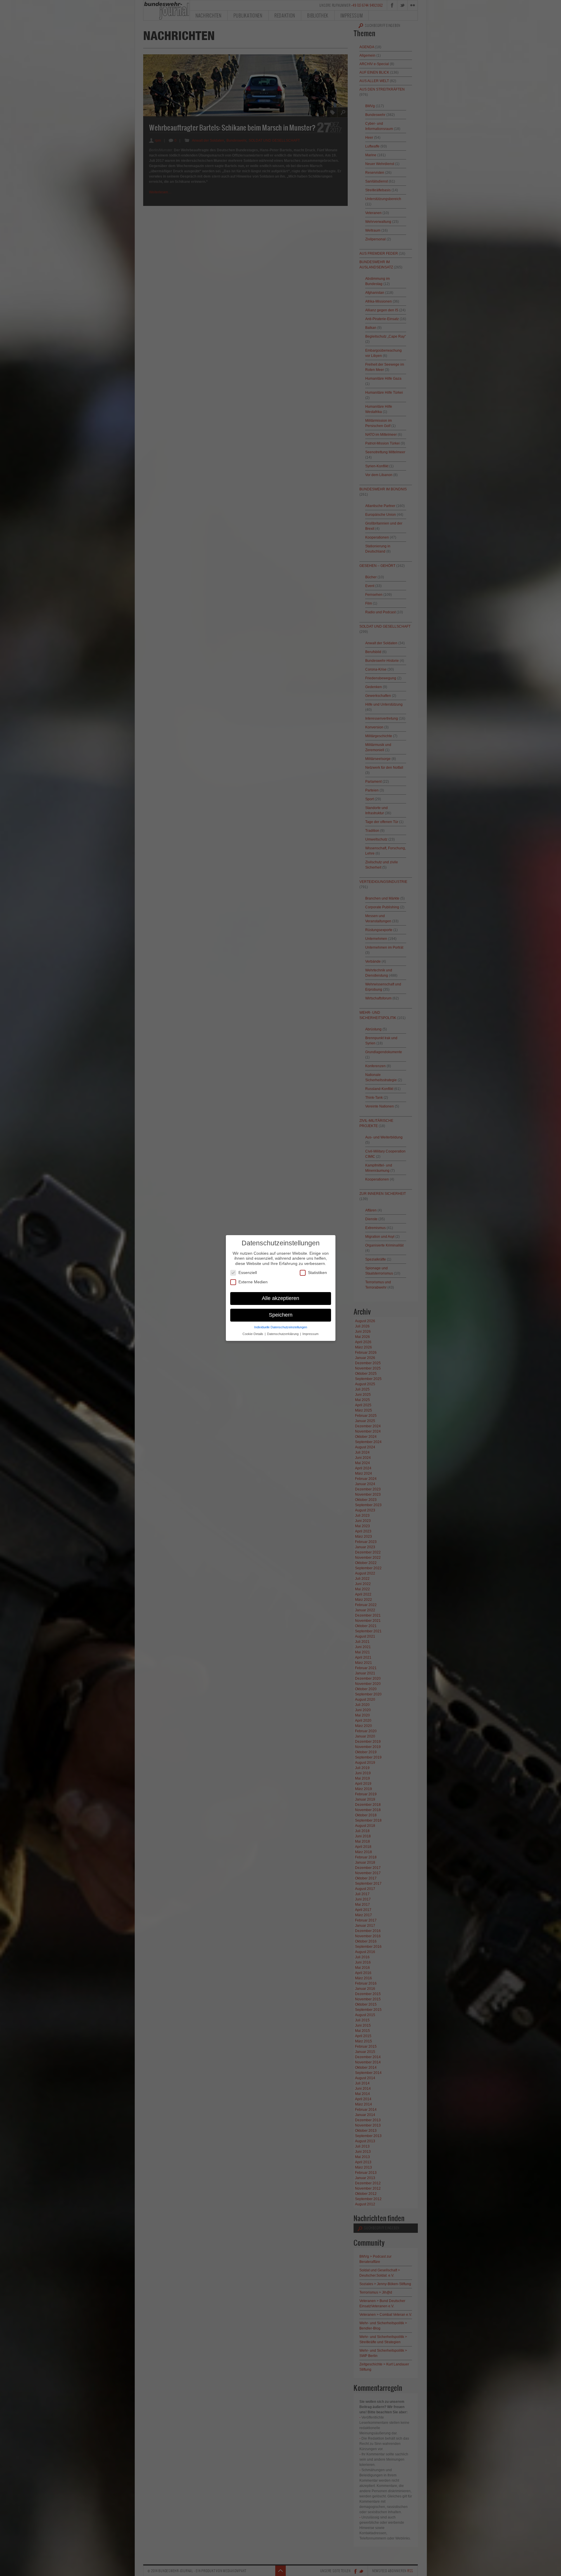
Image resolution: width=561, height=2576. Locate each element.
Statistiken (317, 1273)
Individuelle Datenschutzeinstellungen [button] (281, 1327)
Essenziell (248, 1273)
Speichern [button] (281, 1315)
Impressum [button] (310, 1334)
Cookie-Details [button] (253, 1334)
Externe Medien (253, 1282)
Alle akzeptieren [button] (280, 1298)
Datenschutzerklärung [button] (283, 1334)
